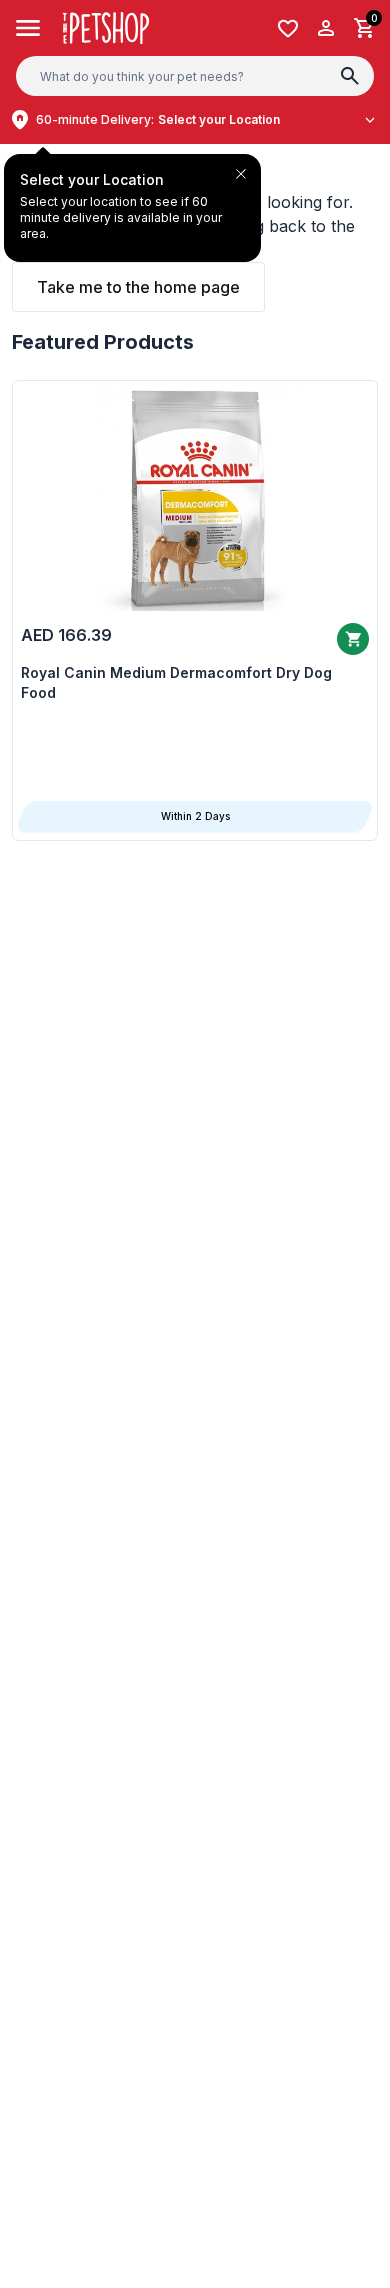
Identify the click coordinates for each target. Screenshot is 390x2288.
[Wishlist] (288, 28)
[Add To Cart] (353, 639)
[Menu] (28, 28)
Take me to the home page (138, 287)
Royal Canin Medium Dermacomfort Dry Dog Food (176, 682)
